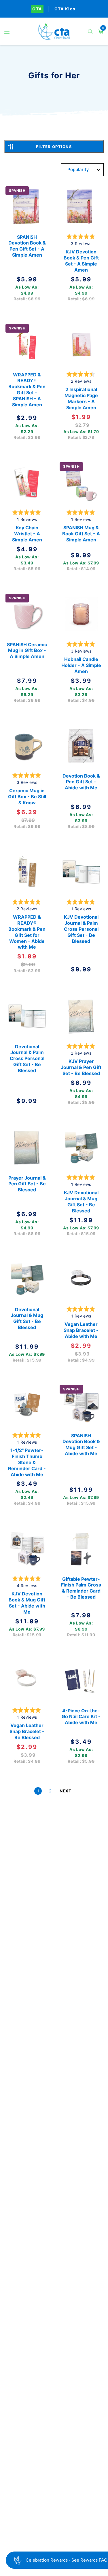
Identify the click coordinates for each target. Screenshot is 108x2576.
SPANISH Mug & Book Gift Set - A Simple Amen (81, 534)
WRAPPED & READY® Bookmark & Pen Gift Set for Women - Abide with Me (27, 932)
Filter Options (54, 147)
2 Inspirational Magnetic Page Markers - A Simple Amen (81, 398)
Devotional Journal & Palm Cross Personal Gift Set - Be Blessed (27, 1058)
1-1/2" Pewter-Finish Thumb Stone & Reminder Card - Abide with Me (27, 1463)
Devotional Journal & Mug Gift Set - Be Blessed (27, 1318)
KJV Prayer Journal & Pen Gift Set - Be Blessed (81, 1067)
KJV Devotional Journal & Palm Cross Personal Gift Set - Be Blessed (81, 929)
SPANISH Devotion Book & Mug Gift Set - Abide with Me (81, 1445)
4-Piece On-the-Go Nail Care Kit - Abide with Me (81, 1717)
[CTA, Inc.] (54, 32)
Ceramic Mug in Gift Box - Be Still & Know (27, 797)
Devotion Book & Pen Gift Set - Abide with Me (81, 782)
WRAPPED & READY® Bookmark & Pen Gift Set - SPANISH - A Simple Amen (27, 389)
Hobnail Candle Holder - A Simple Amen (81, 665)
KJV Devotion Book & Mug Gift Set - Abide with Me (27, 1603)
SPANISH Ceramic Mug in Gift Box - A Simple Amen (27, 650)
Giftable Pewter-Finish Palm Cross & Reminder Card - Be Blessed (81, 1588)
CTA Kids (65, 9)
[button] (7, 32)
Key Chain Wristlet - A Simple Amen (27, 534)
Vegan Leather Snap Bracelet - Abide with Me (81, 1330)
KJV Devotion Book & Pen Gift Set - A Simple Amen (81, 261)
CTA (37, 9)
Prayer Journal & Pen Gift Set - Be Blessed (27, 1184)
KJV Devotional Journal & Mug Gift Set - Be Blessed (81, 1202)
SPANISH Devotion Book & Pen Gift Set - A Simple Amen (27, 246)
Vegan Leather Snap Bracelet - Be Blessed (27, 1731)
